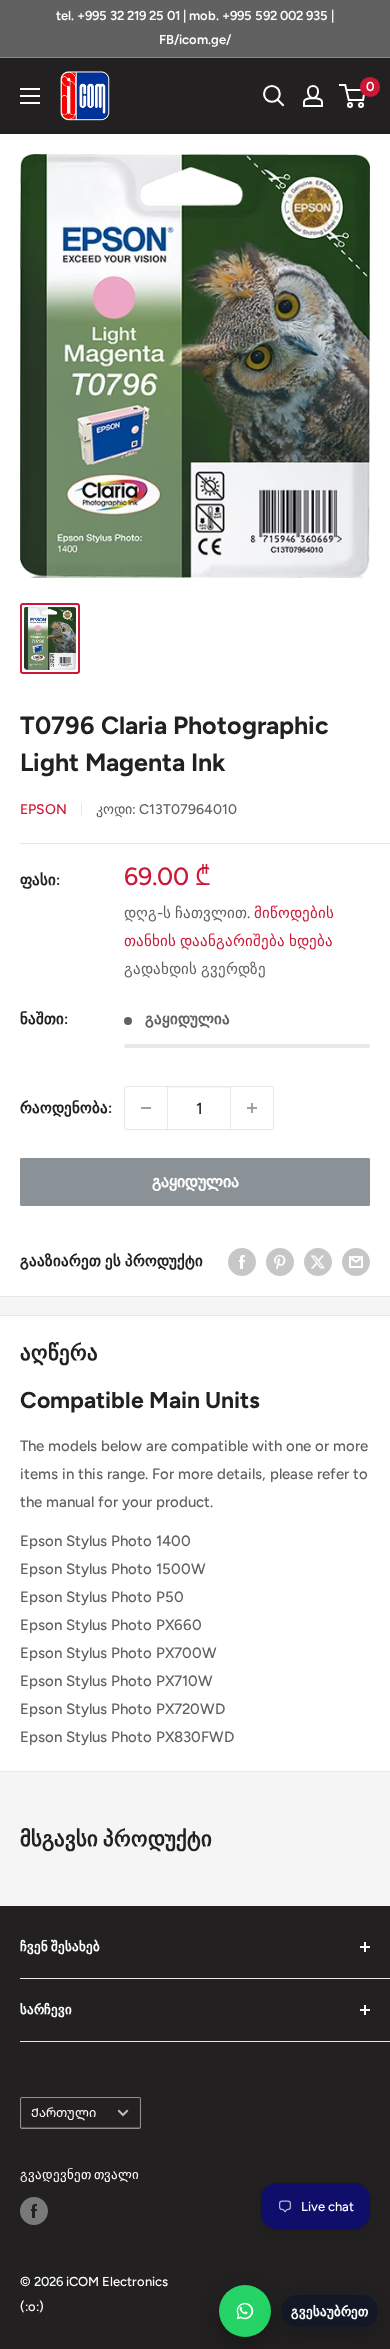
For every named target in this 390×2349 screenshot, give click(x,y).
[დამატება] (252, 1108)
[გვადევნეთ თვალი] (34, 2211)
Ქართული (63, 2112)
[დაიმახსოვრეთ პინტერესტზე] (280, 1260)
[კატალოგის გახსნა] (30, 96)
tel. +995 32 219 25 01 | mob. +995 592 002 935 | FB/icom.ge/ (195, 27)
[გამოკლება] (146, 1108)
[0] (353, 96)
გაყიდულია (195, 1181)
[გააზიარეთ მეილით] (356, 1260)
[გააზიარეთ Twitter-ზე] (318, 1260)
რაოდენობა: (66, 1108)
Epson (43, 809)
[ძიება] (274, 96)
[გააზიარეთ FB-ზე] (242, 1260)
